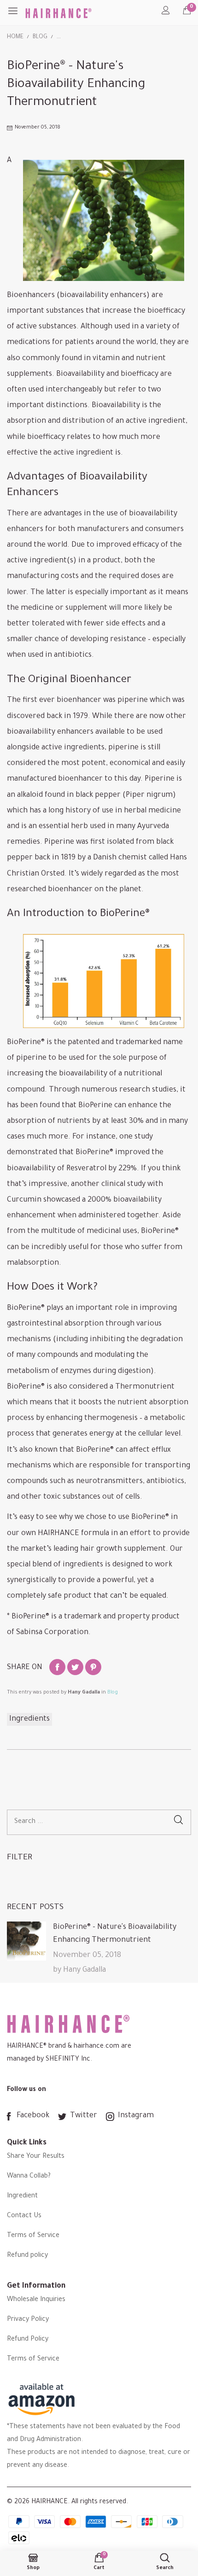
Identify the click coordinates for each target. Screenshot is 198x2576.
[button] (178, 1822)
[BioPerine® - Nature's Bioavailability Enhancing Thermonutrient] (26, 1941)
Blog (113, 1693)
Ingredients (29, 1719)
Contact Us (24, 2216)
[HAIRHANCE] (62, 13)
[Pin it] (93, 1667)
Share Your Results (36, 2157)
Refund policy (27, 2256)
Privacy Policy (28, 2320)
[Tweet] (75, 1667)
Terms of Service (33, 2236)
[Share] (57, 1667)
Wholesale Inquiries (36, 2300)
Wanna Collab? (29, 2177)
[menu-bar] (16, 13)
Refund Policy (28, 2340)
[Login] (166, 13)
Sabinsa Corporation (52, 1633)
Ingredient (22, 2196)
